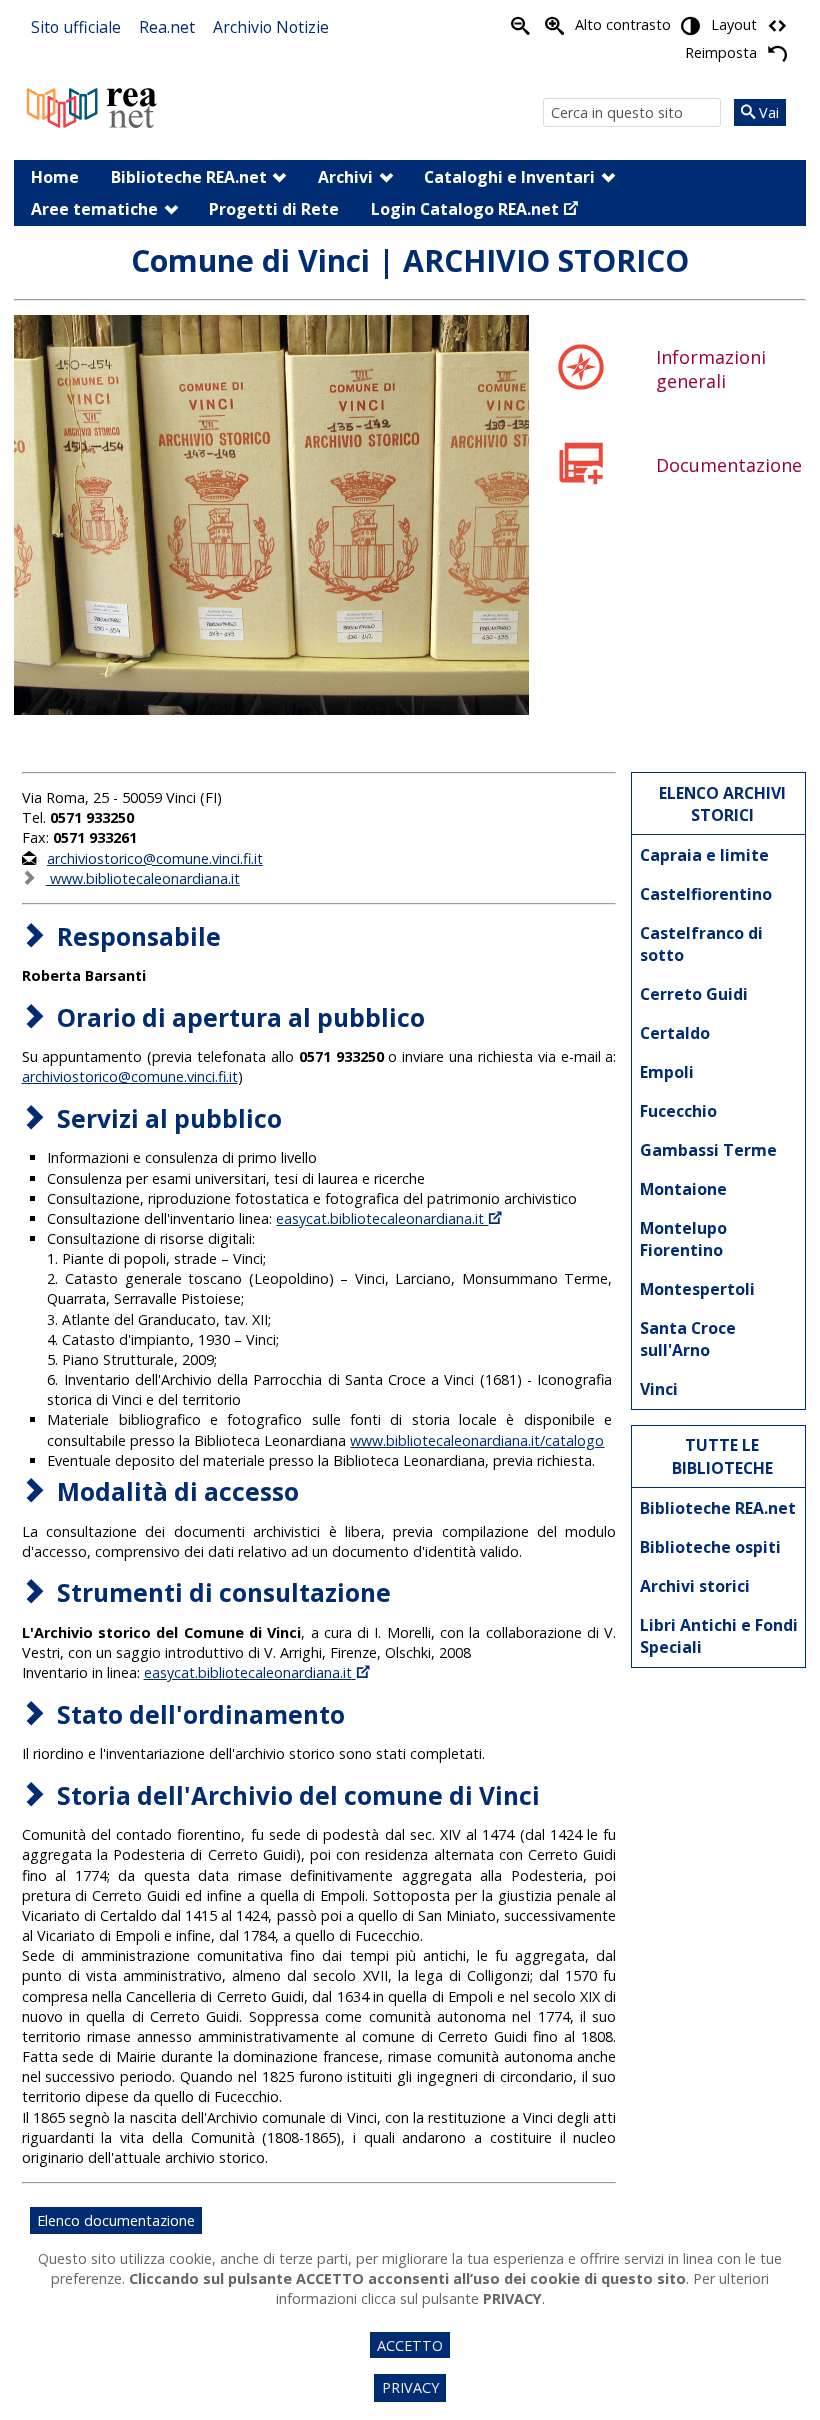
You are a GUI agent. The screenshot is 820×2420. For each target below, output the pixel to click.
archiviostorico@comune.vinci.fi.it (155, 858)
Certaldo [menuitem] (675, 1033)
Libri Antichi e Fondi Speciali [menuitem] (719, 1636)
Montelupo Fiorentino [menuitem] (683, 1239)
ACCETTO (410, 2345)
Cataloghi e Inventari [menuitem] (509, 177)
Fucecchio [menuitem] (678, 1111)
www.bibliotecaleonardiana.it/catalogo (477, 1440)
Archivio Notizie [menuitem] (271, 27)
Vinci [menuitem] (659, 1389)
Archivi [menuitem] (345, 177)
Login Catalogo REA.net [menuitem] (465, 209)
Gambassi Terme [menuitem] (708, 1150)
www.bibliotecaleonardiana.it (143, 878)
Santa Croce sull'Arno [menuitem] (688, 1339)
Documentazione (729, 465)
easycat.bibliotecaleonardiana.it (380, 1218)
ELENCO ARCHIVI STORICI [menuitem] (722, 804)
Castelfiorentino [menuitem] (706, 894)
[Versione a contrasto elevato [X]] (690, 26)
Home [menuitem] (55, 177)
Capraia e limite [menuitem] (704, 855)
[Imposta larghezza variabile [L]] (777, 26)
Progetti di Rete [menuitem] (274, 209)
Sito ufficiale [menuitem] (76, 27)
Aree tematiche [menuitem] (94, 209)
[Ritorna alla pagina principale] (92, 105)
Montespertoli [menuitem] (697, 1289)
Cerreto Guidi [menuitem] (694, 994)
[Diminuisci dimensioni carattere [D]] (520, 26)
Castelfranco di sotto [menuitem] (701, 944)
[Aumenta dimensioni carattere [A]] (554, 26)
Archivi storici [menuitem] (695, 1586)
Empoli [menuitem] (667, 1072)
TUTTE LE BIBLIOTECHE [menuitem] (722, 1456)
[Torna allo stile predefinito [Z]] (777, 53)
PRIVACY (410, 2387)
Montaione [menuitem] (683, 1189)
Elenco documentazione (116, 2220)
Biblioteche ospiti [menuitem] (710, 1547)
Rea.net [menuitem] (167, 27)
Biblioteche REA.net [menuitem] (189, 177)
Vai (767, 112)
